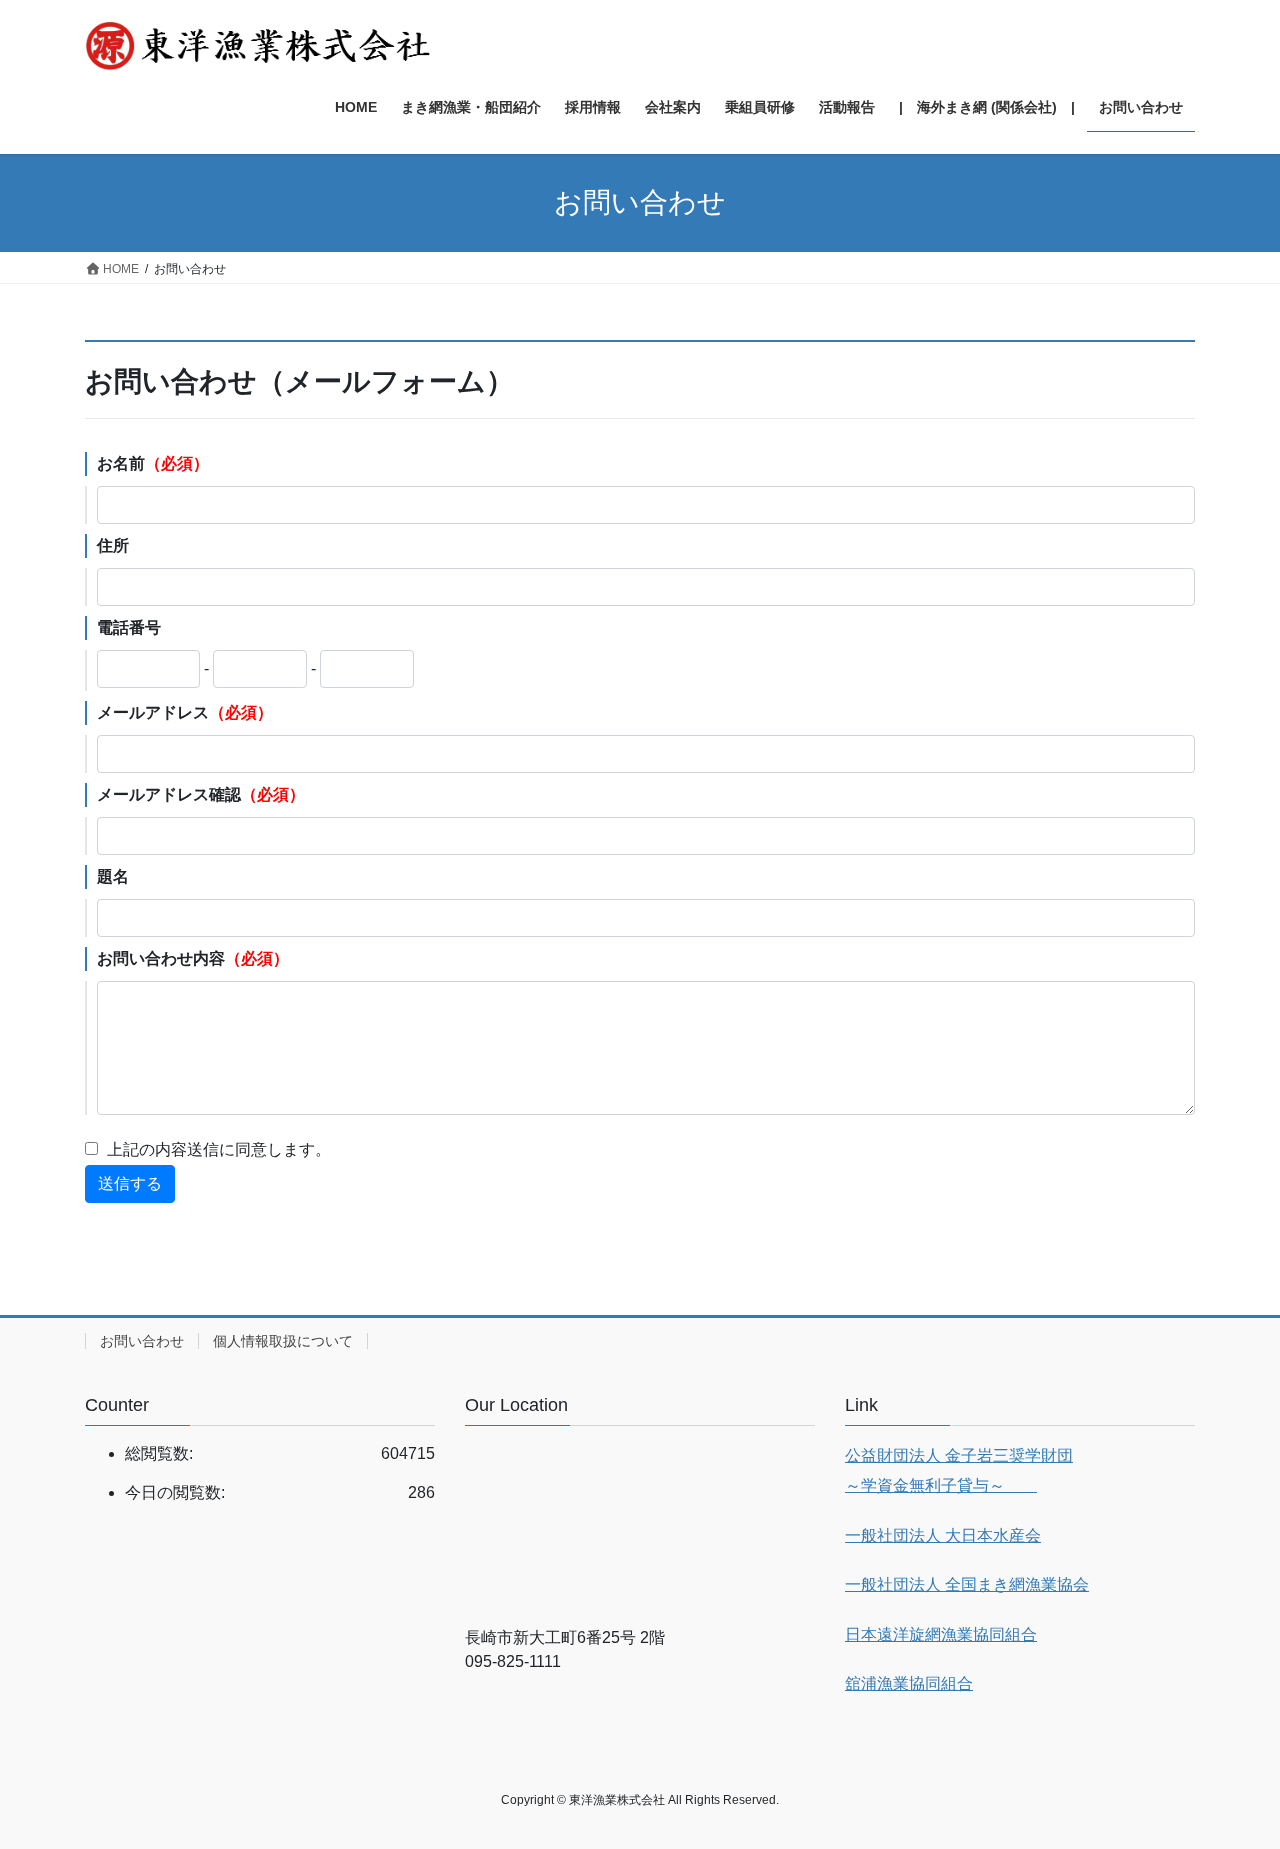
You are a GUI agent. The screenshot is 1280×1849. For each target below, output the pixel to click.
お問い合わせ (142, 1341)
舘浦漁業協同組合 (909, 1683)
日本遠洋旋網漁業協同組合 (941, 1634)
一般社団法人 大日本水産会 (943, 1535)
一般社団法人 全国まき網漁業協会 (967, 1584)
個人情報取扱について (283, 1341)
